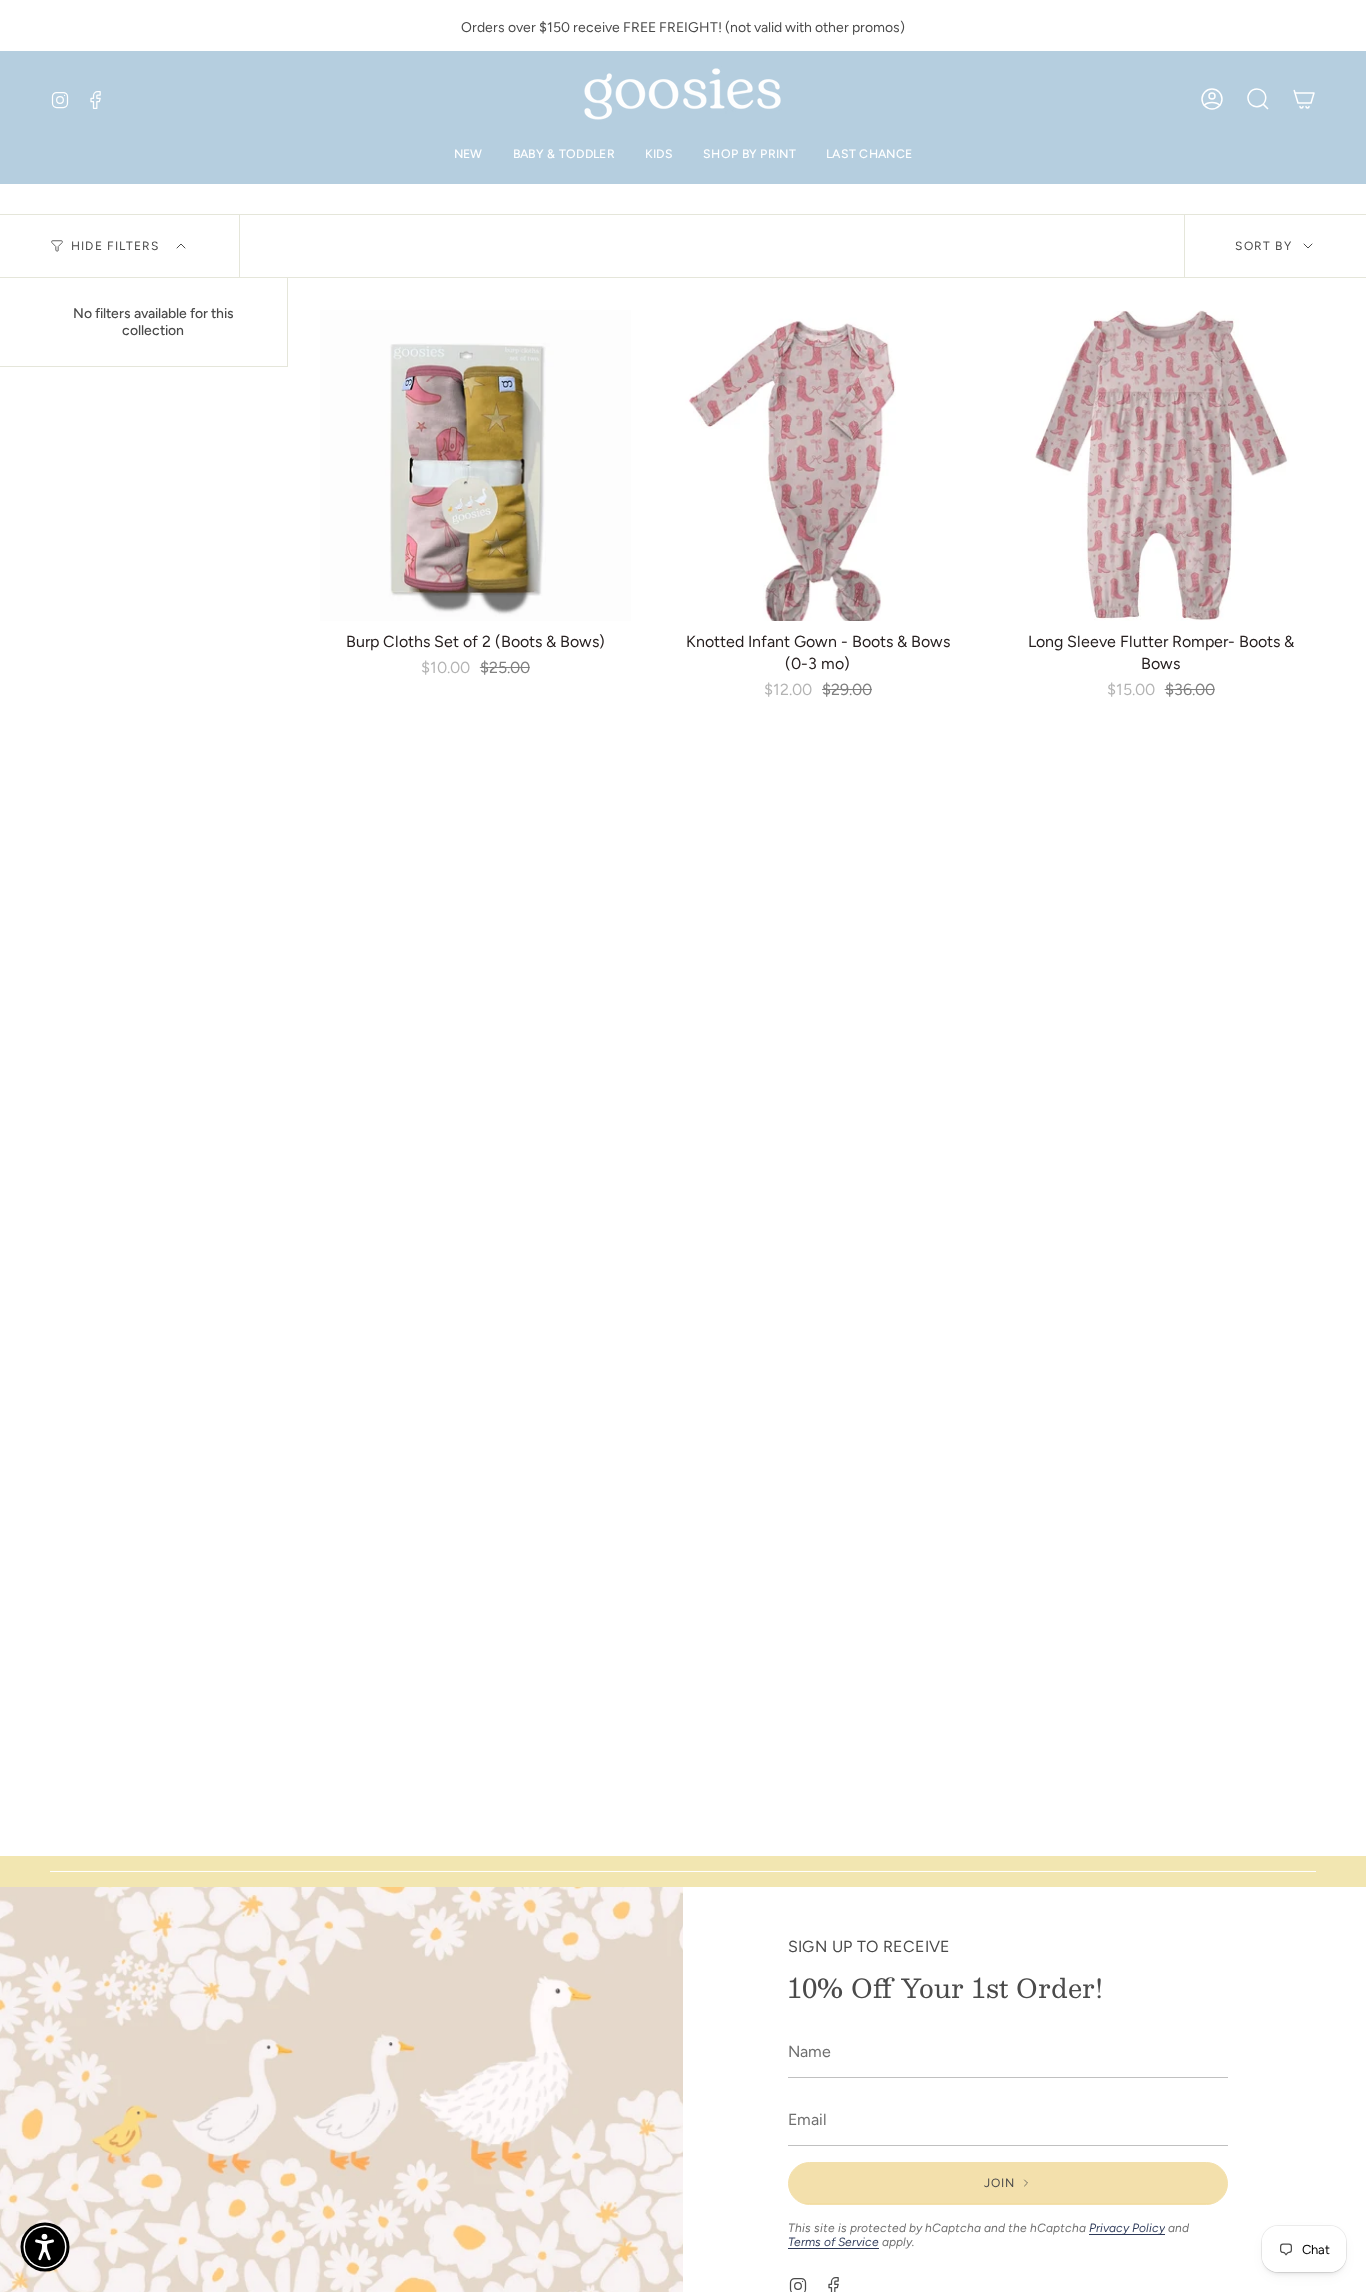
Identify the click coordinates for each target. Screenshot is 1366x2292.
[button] (45, 2247)
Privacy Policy (1127, 2228)
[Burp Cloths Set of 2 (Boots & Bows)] (475, 465)
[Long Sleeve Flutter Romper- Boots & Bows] (1160, 465)
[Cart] (1304, 99)
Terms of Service (833, 2242)
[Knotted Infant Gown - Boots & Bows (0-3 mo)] (818, 465)
